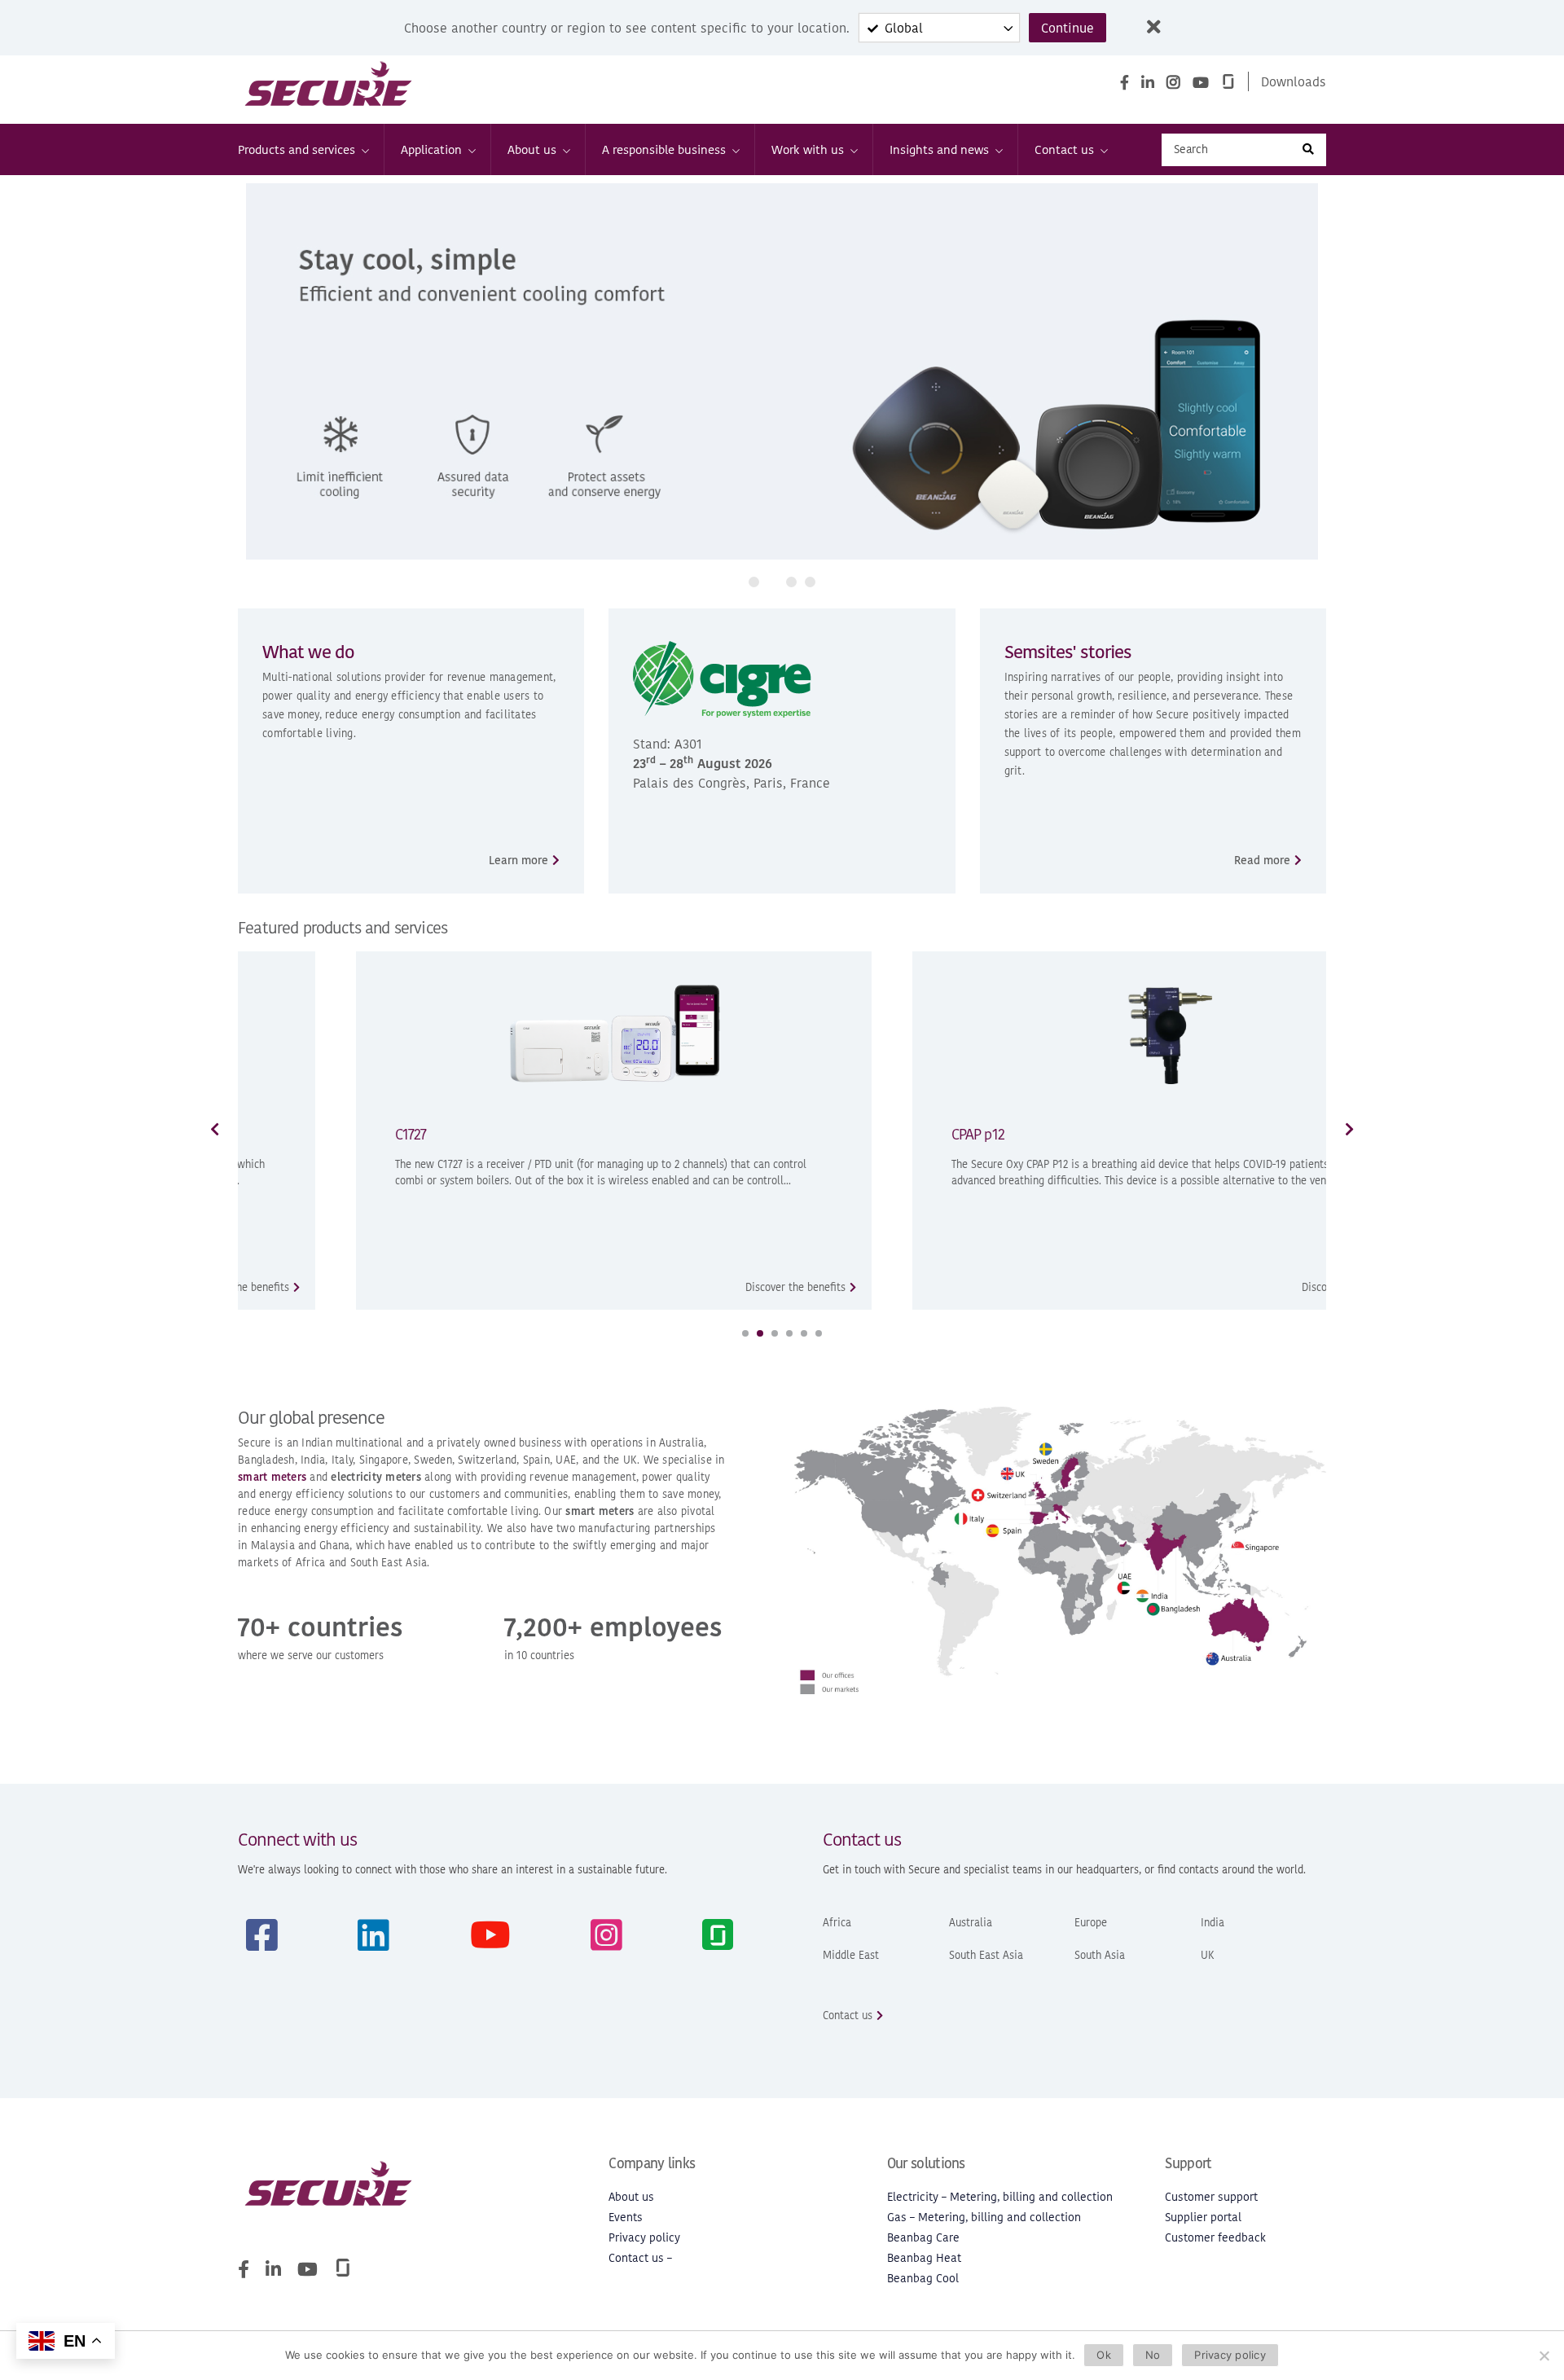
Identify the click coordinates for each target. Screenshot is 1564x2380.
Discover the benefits (685, 1287)
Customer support (1211, 2197)
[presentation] (254, 375)
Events (626, 2218)
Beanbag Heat (924, 2258)
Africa (837, 1923)
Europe (1091, 1923)
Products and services (297, 149)
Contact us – (640, 2258)
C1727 (301, 1134)
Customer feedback (1215, 2238)
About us (532, 149)
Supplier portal (1203, 2218)
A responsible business (664, 149)
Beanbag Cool (923, 2279)
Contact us (1064, 149)
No (1153, 2355)
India (1213, 1923)
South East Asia (986, 1955)
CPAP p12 (868, 1134)
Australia (971, 1923)
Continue (1068, 28)
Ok (1104, 2355)
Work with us (808, 149)
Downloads (1294, 81)
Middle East (851, 1955)
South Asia (1100, 1955)
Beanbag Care (923, 2238)
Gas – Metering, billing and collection (984, 2218)
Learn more (518, 861)
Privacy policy (644, 2238)
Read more (1262, 861)
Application (431, 149)
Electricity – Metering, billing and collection (1000, 2197)
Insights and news (939, 149)
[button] (754, 582)
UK (1208, 1955)
